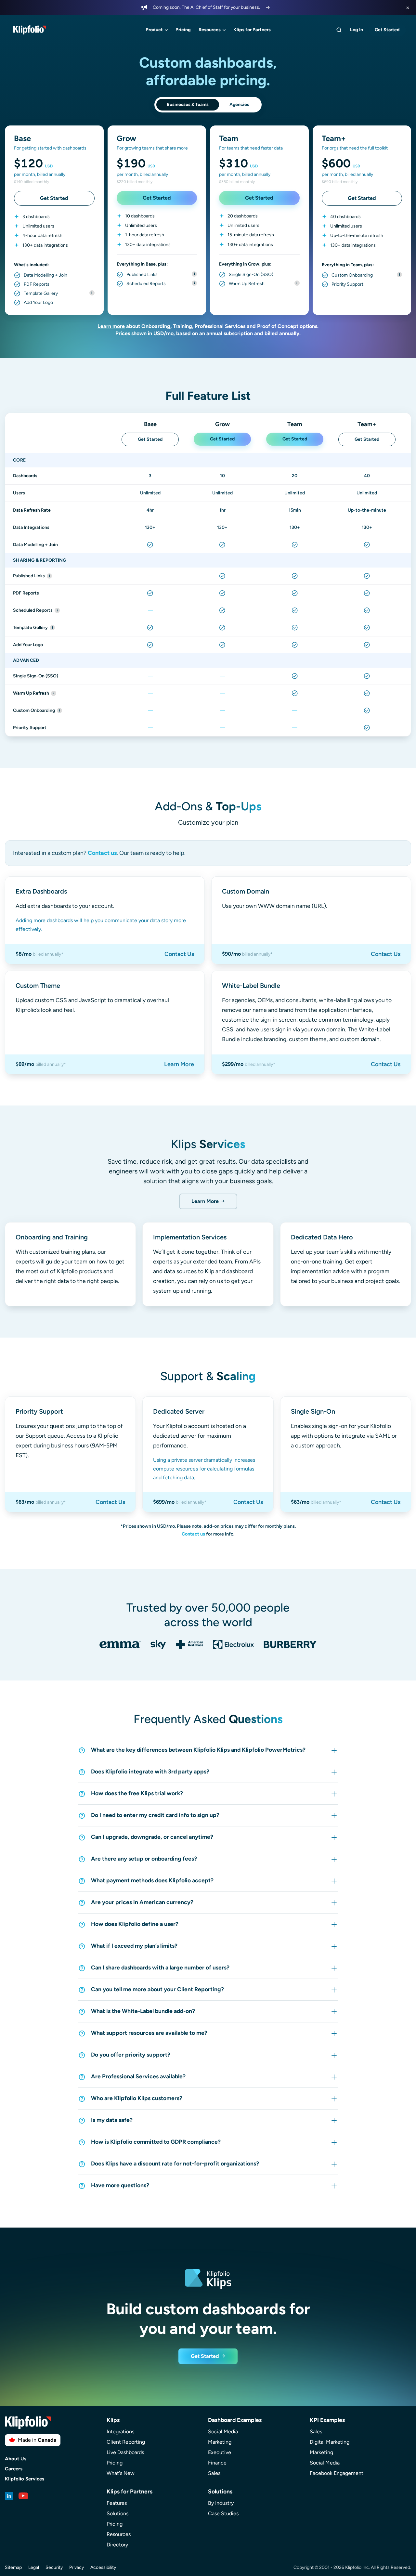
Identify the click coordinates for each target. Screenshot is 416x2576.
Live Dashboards (125, 2452)
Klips (113, 2420)
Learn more (111, 326)
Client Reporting (126, 2442)
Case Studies (223, 2513)
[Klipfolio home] (30, 30)
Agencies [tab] (239, 105)
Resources (210, 30)
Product (154, 30)
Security (54, 2567)
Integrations (120, 2432)
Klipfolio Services (25, 2479)
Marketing (220, 2442)
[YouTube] (23, 2496)
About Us (16, 2459)
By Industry (221, 2503)
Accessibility (103, 2567)
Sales (214, 2473)
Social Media (223, 2432)
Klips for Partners (252, 30)
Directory (117, 2545)
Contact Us (179, 954)
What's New (121, 2473)
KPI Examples (327, 2420)
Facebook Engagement (337, 2473)
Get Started (387, 30)
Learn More (179, 1064)
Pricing (183, 30)
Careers (14, 2469)
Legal (34, 2567)
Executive (220, 2452)
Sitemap (13, 2567)
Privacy (77, 2567)
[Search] (339, 30)
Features (117, 2503)
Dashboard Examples (235, 2420)
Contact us (102, 853)
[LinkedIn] (9, 2496)
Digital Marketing (330, 2442)
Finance (217, 2463)
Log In (357, 30)
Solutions (117, 2513)
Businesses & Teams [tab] (188, 105)
